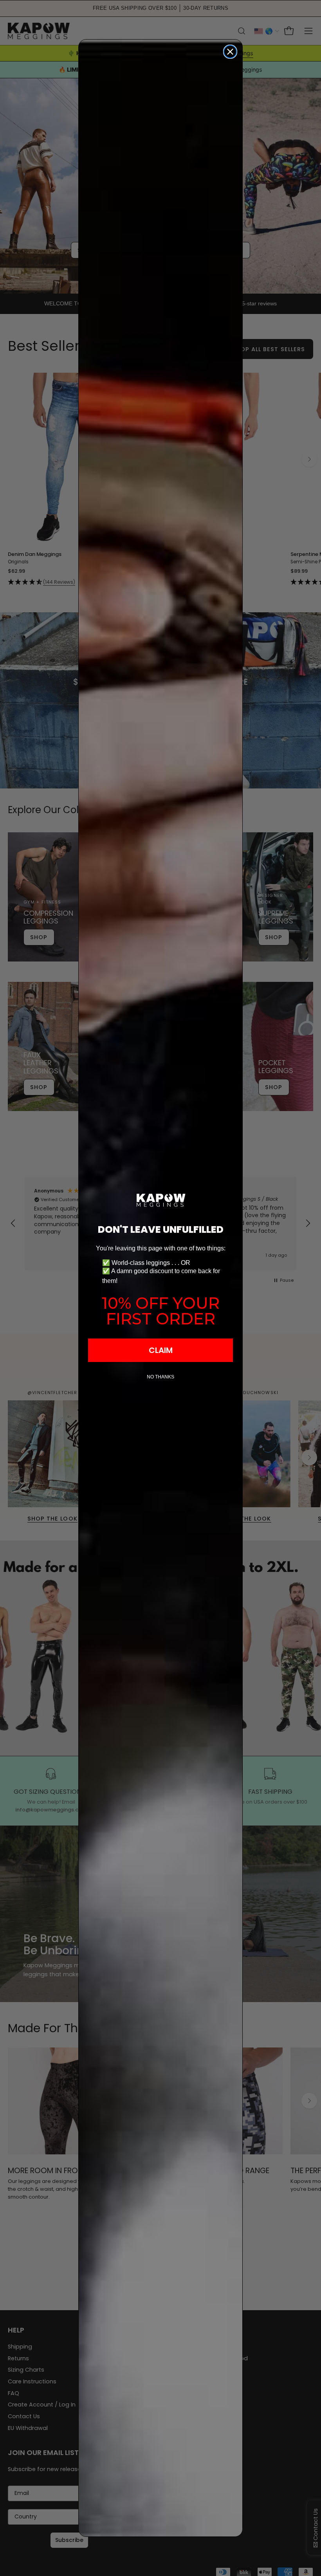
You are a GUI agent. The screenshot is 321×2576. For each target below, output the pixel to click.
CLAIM (161, 1350)
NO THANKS (160, 1377)
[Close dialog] (230, 52)
